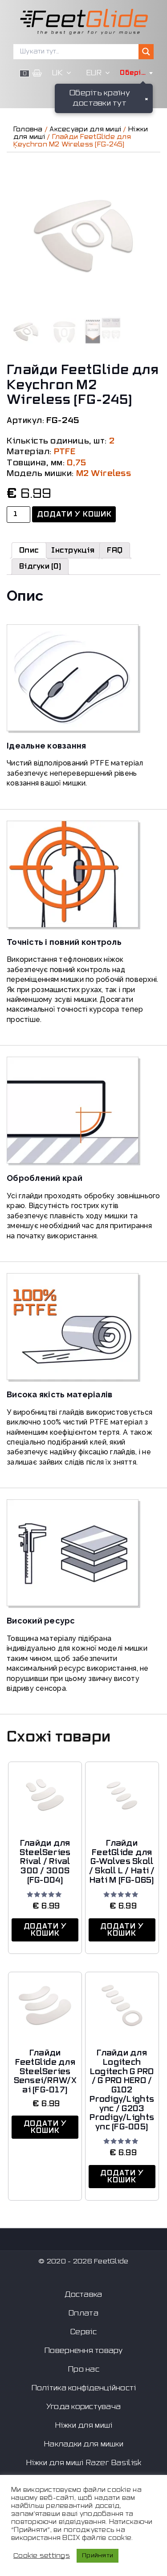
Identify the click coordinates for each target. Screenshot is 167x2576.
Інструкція (73, 550)
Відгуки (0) (40, 566)
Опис (29, 550)
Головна (28, 129)
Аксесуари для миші (85, 129)
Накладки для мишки (83, 2444)
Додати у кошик (75, 514)
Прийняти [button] (98, 2556)
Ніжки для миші (84, 2425)
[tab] (29, 550)
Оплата (83, 2313)
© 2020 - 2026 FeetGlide (83, 2261)
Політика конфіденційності (84, 2388)
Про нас (83, 2369)
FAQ (115, 550)
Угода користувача (84, 2407)
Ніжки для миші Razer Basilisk (84, 2463)
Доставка (83, 2295)
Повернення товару (83, 2351)
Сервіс (83, 2332)
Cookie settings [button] (42, 2556)
